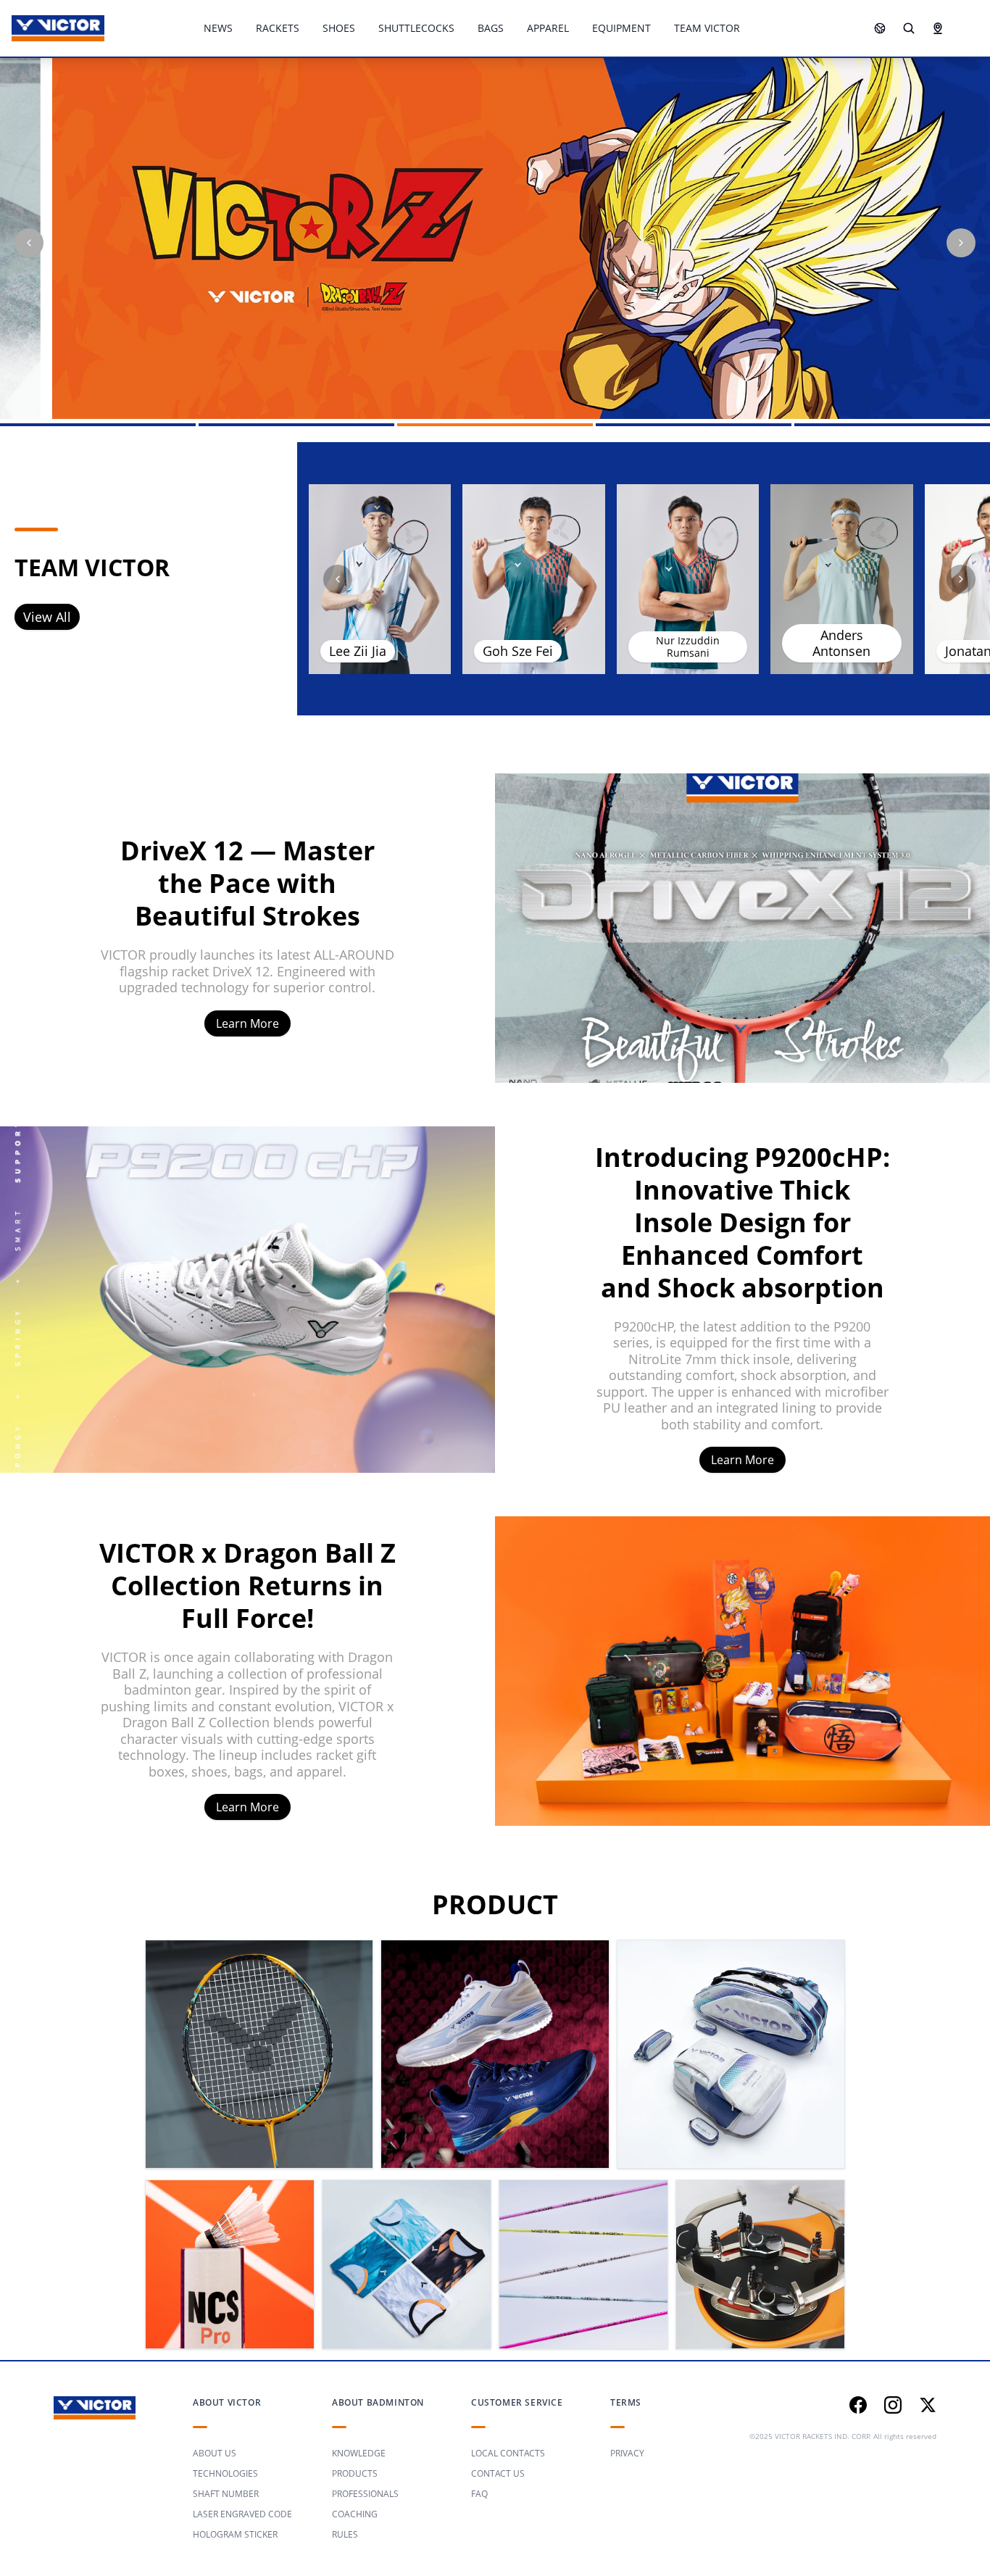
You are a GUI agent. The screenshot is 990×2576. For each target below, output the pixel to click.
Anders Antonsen (841, 643)
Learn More (247, 1023)
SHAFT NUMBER (226, 2494)
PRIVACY (627, 2453)
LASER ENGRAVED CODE (242, 2514)
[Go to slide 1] (98, 425)
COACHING (355, 2514)
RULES (345, 2534)
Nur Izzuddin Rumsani (688, 647)
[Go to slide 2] (296, 425)
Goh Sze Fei (518, 651)
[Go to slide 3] (495, 425)
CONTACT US (498, 2473)
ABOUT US (215, 2453)
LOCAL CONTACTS (508, 2453)
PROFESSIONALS (365, 2494)
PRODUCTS (355, 2473)
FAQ (479, 2494)
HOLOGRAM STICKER (235, 2534)
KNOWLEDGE (359, 2453)
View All (47, 617)
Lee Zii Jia (358, 651)
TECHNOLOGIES (225, 2473)
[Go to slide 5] (892, 425)
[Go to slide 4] (694, 425)
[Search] (909, 28)
